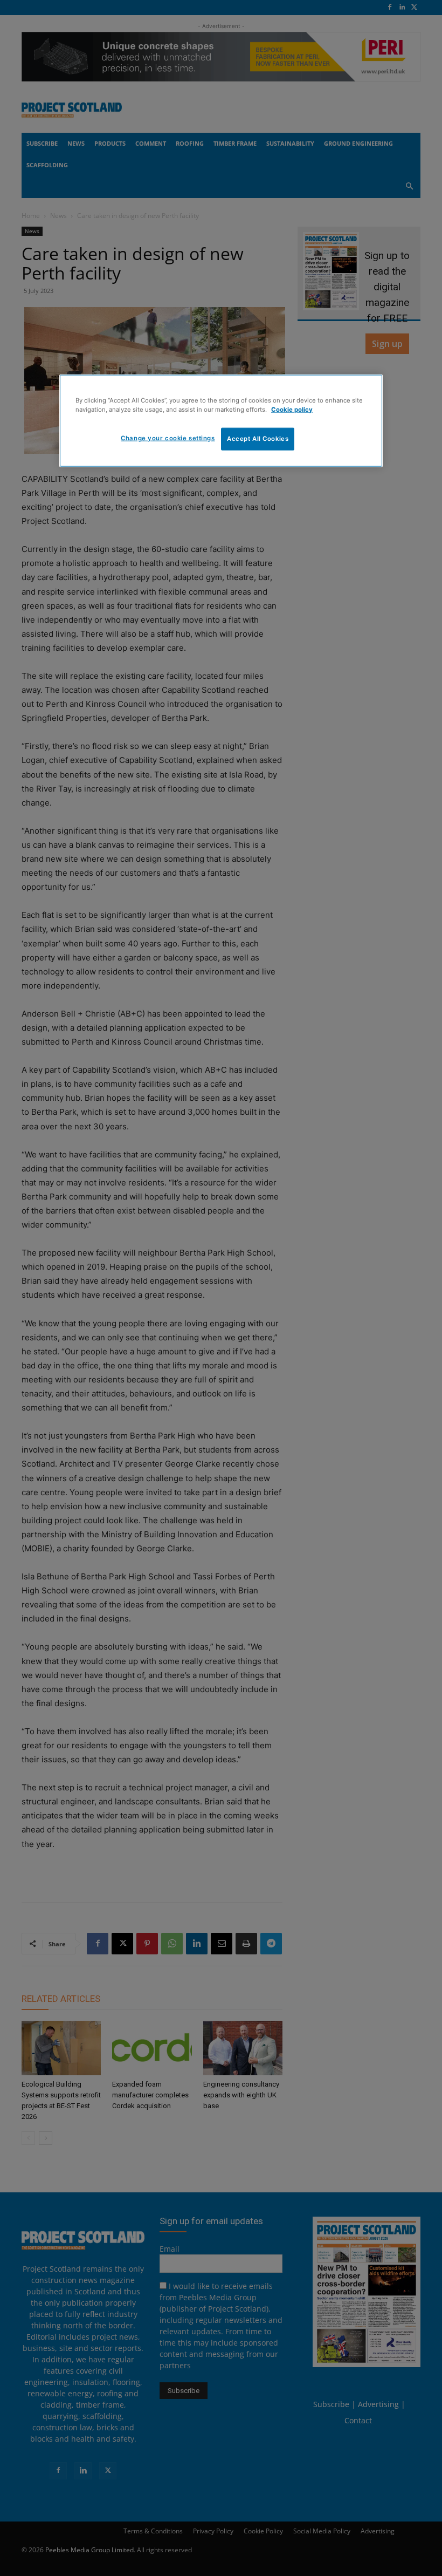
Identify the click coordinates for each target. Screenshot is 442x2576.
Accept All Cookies (258, 439)
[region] (221, 421)
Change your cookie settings (168, 438)
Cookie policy (292, 410)
